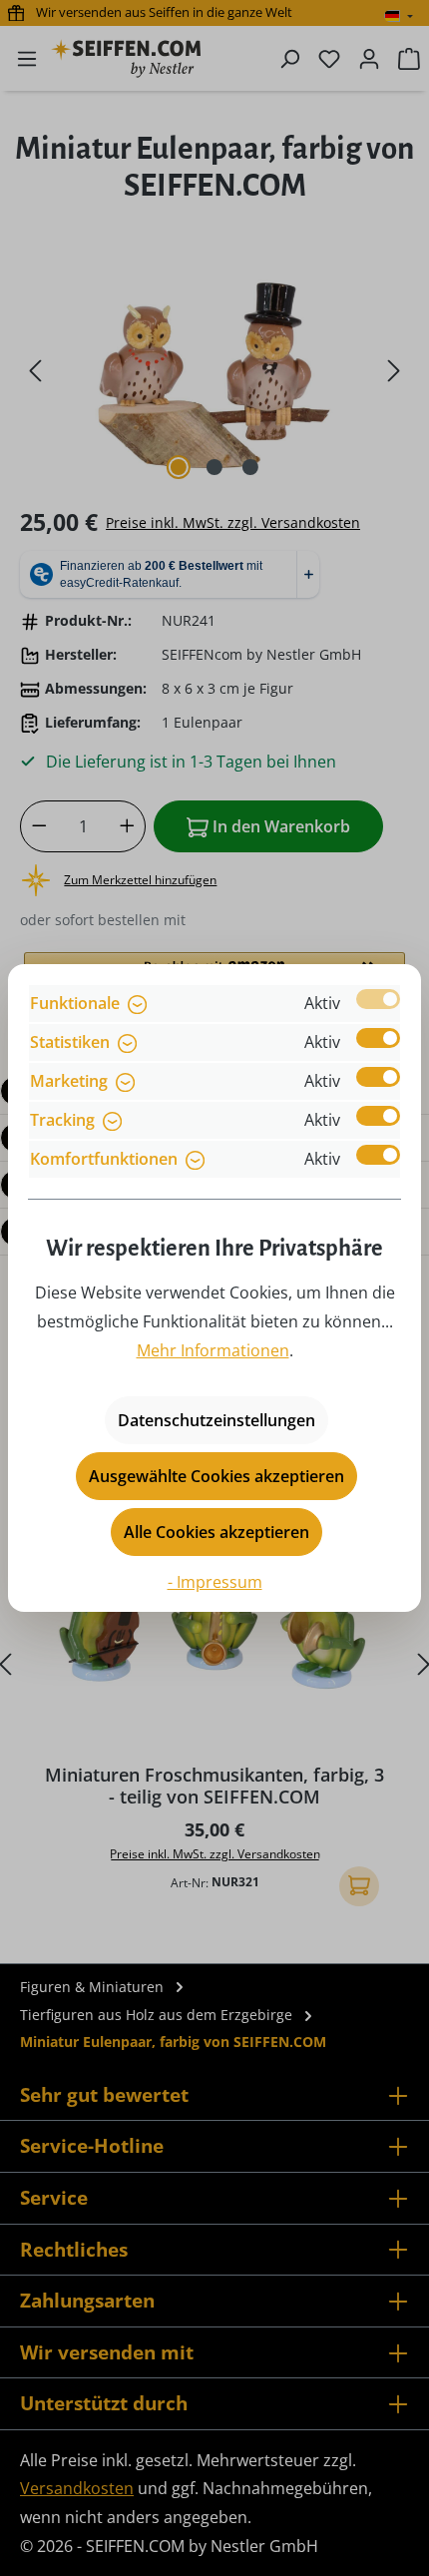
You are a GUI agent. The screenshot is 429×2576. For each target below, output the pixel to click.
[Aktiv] (378, 999)
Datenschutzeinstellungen (216, 1420)
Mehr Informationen (213, 1350)
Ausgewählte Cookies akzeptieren (216, 1476)
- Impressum (215, 1582)
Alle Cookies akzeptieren (216, 1532)
